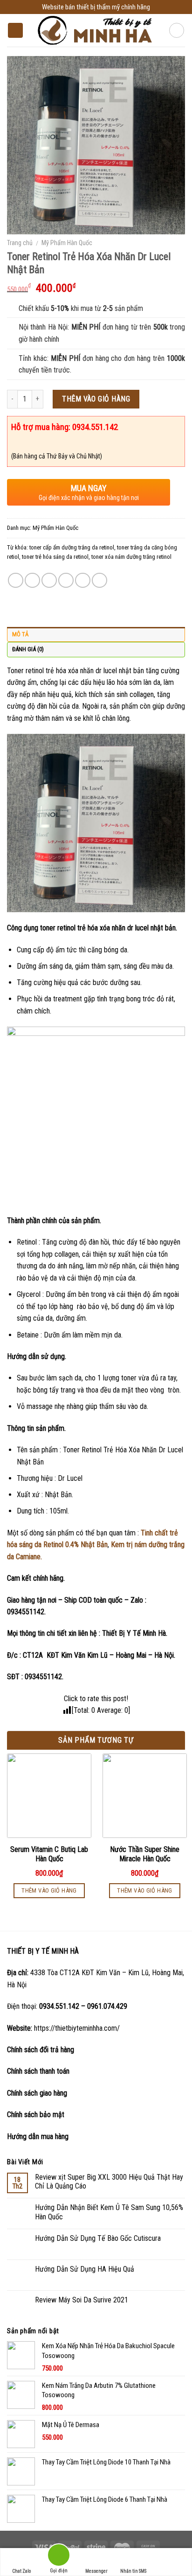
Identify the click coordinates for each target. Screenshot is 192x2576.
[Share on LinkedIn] (99, 581)
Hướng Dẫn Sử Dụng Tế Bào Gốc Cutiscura (98, 2238)
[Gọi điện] (59, 2557)
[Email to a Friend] (66, 581)
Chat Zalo (21, 2571)
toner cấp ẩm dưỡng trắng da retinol (72, 547)
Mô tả (20, 634)
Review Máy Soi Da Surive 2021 (82, 2300)
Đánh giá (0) (28, 649)
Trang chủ (20, 243)
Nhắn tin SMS (133, 2571)
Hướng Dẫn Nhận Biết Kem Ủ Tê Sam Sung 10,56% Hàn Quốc (109, 2212)
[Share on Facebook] (32, 581)
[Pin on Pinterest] (83, 581)
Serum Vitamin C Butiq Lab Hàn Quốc (49, 1854)
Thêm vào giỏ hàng (96, 399)
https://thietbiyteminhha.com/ (77, 2028)
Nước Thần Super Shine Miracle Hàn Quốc (145, 1854)
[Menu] (15, 31)
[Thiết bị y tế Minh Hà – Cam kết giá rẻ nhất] (96, 31)
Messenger (96, 2571)
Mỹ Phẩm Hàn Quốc (67, 243)
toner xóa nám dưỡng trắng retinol (131, 557)
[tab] (96, 634)
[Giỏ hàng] (177, 30)
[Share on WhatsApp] (16, 581)
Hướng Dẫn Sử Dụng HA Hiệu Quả (85, 2269)
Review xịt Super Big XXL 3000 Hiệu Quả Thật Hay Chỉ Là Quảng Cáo (109, 2182)
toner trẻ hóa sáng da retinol (55, 557)
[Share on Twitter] (49, 581)
